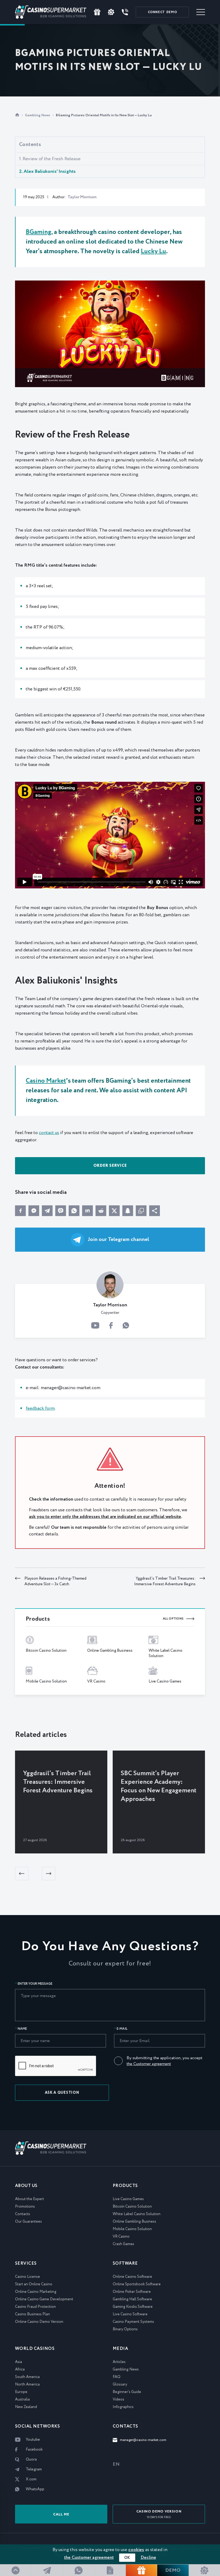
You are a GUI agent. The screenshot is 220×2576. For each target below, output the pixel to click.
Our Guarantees (28, 2222)
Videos (118, 2399)
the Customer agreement (149, 2064)
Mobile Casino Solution (132, 2229)
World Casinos (35, 2349)
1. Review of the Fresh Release (50, 159)
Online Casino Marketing (36, 2292)
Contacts (23, 2214)
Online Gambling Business (134, 2222)
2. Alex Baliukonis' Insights (47, 171)
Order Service (110, 1166)
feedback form (40, 1409)
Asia (19, 2362)
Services (26, 2263)
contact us (49, 1133)
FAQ (117, 2377)
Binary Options (125, 2329)
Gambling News (38, 115)
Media (120, 2349)
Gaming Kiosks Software (133, 2307)
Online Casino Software (132, 2277)
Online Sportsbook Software (137, 2284)
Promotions (25, 2207)
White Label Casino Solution (137, 2214)
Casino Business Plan (32, 2314)
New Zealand (26, 2407)
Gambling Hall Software (132, 2299)
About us (26, 2186)
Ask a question (62, 2093)
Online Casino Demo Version (39, 2322)
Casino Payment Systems (133, 2322)
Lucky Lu (153, 251)
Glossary (120, 2384)
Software (125, 2263)
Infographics (123, 2407)
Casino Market (46, 1081)
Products (125, 2186)
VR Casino (121, 2237)
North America (27, 2384)
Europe (21, 2392)
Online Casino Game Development (44, 2299)
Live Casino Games (128, 2199)
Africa (20, 2369)
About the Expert (30, 2199)
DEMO (162, 12)
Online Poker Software (132, 2292)
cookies (136, 2550)
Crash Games (123, 2244)
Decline (148, 2558)
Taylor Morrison (82, 197)
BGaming (38, 232)
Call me (61, 2515)
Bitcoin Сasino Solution (132, 2207)
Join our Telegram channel (119, 1240)
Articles (119, 2362)
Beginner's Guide (127, 2392)
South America (27, 2377)
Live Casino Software (130, 2314)
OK (127, 2558)
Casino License (27, 2277)
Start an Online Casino (34, 2284)
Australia (22, 2399)
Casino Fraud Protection (35, 2307)
